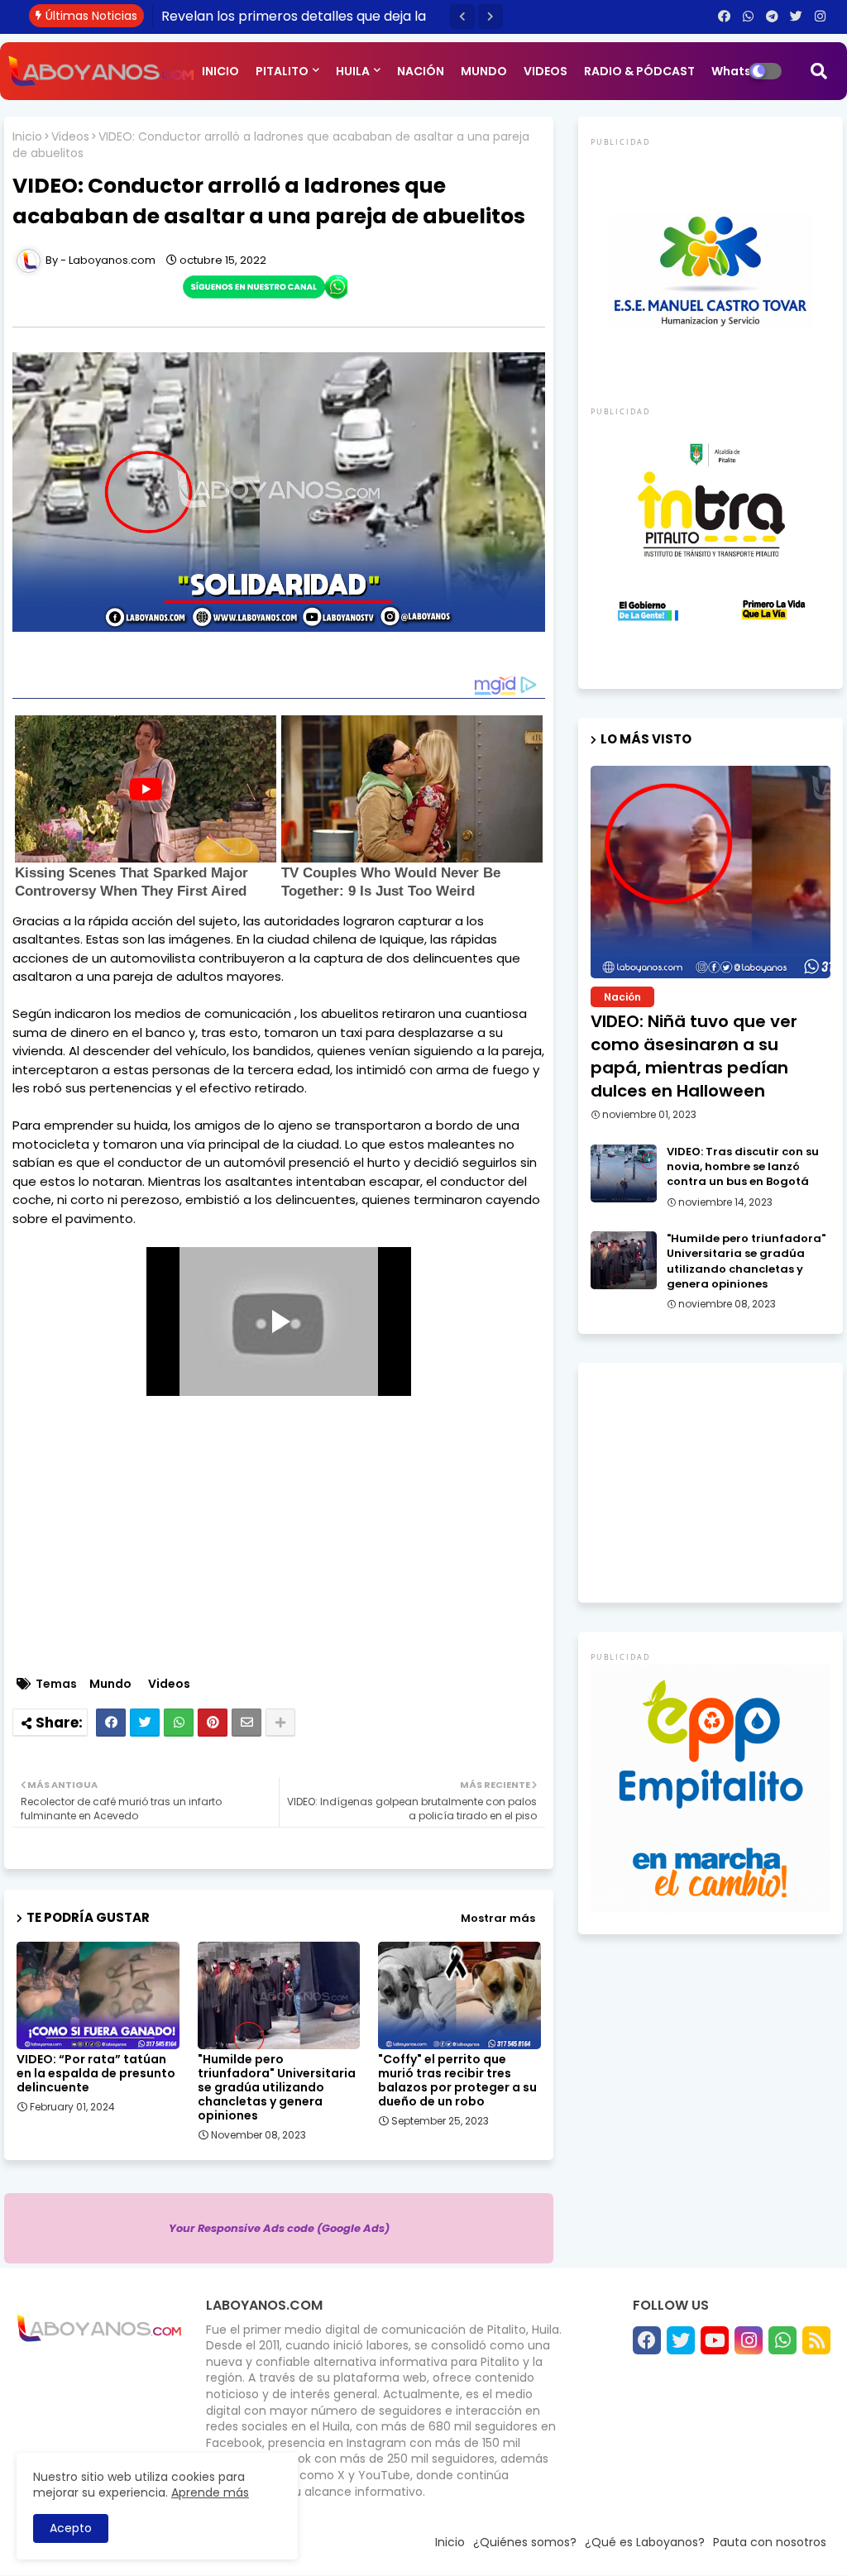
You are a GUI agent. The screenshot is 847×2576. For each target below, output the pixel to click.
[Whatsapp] (179, 1723)
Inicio (27, 137)
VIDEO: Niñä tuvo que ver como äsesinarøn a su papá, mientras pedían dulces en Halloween (694, 1056)
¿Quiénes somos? (525, 2542)
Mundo (110, 1684)
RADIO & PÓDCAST (639, 71)
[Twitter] (145, 1723)
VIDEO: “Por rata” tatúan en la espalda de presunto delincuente (96, 2074)
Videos (70, 137)
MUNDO (484, 71)
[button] (462, 17)
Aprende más (210, 2492)
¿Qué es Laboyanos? (645, 2542)
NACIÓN (421, 71)
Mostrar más (498, 1918)
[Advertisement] (287, 1548)
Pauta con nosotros (770, 2542)
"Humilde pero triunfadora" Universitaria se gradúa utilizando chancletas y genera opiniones (277, 2088)
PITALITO (282, 71)
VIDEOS (546, 71)
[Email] (246, 1723)
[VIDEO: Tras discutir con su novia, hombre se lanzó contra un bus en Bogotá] (624, 1173)
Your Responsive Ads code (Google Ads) (279, 2228)
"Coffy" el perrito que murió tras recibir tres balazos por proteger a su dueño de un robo (457, 2081)
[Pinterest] (213, 1723)
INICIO (220, 71)
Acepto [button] (71, 2528)
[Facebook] (111, 1723)
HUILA (353, 71)
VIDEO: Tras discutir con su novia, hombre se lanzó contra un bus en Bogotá (743, 1167)
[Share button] (280, 1723)
